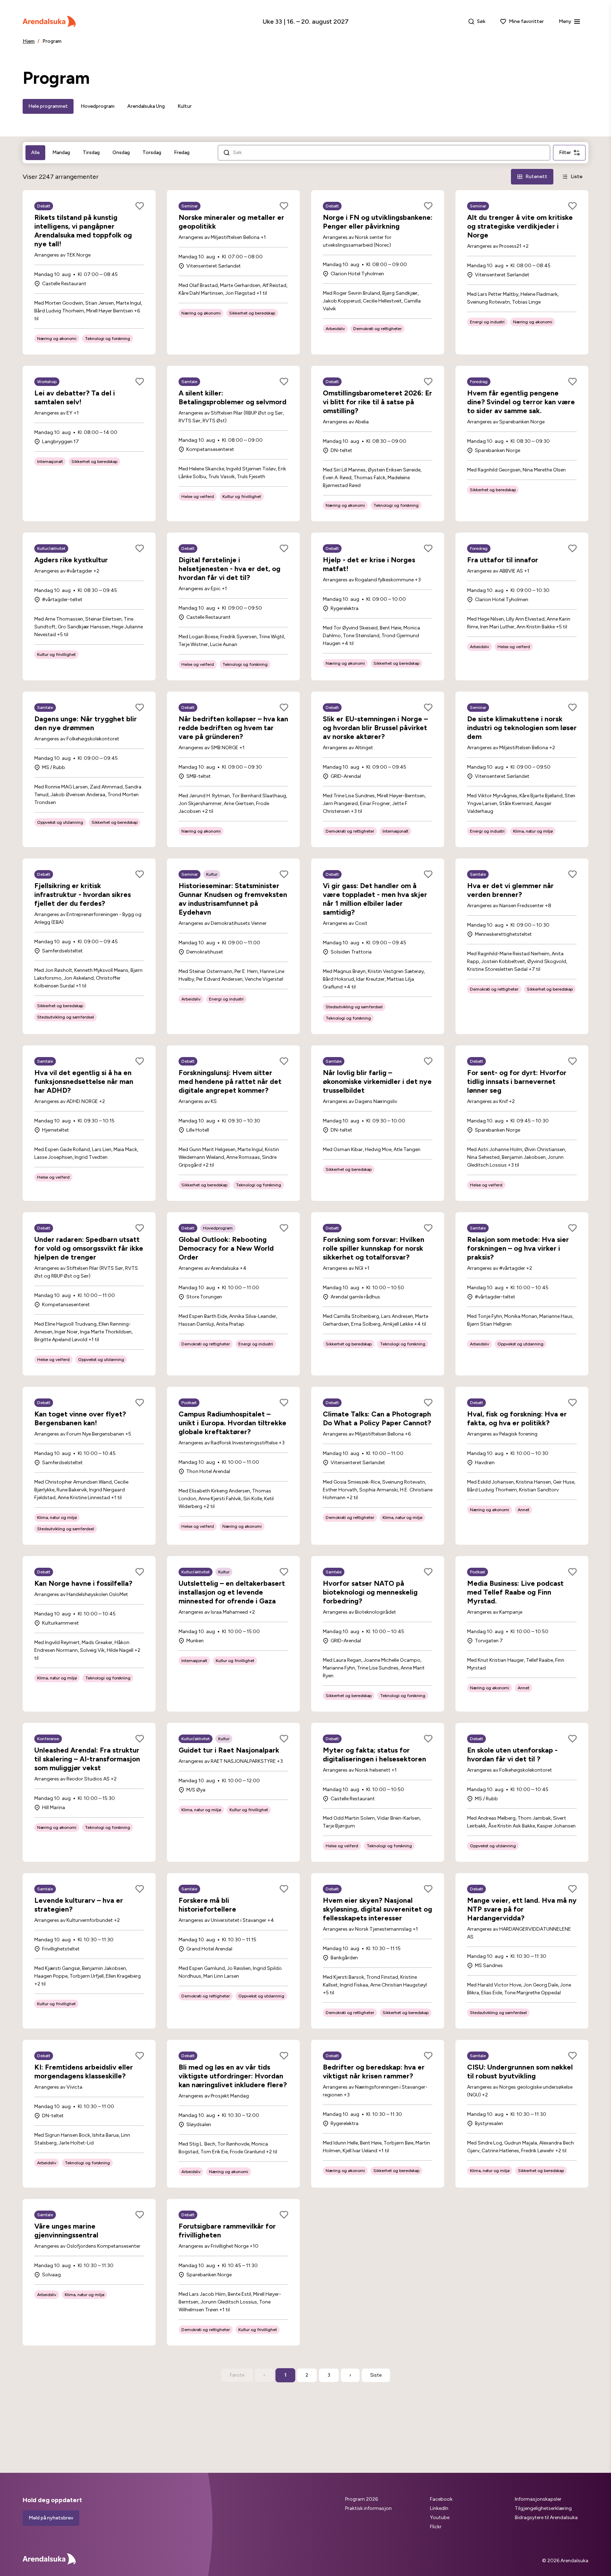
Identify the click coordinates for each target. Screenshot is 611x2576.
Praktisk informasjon (368, 2508)
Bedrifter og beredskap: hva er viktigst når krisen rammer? (374, 2072)
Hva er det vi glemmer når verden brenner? (510, 890)
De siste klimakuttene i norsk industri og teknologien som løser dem (522, 728)
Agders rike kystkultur (71, 560)
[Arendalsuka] (49, 22)
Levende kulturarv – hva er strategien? (79, 1905)
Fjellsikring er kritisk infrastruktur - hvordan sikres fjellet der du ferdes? (83, 894)
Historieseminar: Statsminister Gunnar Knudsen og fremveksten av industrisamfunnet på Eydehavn (233, 899)
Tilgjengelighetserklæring (543, 2508)
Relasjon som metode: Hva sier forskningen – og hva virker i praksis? (518, 1248)
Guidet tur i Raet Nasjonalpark (229, 1750)
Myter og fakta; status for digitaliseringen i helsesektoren (374, 1755)
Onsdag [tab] (121, 152)
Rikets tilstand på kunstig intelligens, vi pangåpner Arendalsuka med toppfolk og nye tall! (83, 231)
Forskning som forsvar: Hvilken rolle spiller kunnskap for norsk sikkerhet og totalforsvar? (374, 1248)
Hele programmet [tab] (48, 106)
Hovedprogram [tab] (98, 106)
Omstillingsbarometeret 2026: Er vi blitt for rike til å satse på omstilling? (377, 402)
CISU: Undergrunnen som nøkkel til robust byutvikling (520, 2072)
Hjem (29, 41)
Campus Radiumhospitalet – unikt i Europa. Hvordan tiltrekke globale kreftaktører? (232, 1423)
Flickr (436, 2527)
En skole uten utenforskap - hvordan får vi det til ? (512, 1755)
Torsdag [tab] (152, 152)
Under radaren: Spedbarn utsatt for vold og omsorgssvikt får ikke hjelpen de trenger (89, 1248)
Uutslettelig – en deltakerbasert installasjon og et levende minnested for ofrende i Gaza (232, 1592)
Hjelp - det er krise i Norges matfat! (369, 564)
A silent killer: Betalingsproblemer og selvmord (232, 397)
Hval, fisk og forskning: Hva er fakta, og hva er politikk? (517, 1418)
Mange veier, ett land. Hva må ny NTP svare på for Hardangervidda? (522, 1909)
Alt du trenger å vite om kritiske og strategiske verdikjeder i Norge (520, 226)
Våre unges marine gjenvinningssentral (66, 2231)
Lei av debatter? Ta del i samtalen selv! (75, 397)
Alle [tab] (35, 152)
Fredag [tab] (182, 152)
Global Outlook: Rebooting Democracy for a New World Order (226, 1248)
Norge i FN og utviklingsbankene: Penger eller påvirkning (378, 222)
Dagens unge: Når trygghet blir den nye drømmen (86, 723)
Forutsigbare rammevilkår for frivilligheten (227, 2231)
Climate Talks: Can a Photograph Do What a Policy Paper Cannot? (377, 1418)
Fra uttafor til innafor (503, 560)
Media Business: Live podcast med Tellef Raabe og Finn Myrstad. (515, 1592)
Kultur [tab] (185, 106)
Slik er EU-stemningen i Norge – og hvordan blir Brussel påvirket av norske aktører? (375, 728)
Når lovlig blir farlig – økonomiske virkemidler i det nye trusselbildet (377, 1081)
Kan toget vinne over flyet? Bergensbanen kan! (80, 1418)
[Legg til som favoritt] (140, 206)
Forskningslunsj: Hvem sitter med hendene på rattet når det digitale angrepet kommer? (230, 1081)
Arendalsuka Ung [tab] (146, 106)
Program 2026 (362, 2499)
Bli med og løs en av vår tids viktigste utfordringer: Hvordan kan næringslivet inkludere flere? (233, 2076)
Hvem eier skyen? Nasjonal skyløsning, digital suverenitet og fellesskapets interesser (377, 1909)
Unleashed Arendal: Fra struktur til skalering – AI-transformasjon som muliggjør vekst (87, 1759)
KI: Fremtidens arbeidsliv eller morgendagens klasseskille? (84, 2072)
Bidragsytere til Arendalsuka (546, 2518)
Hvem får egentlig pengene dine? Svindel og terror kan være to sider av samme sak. (521, 402)
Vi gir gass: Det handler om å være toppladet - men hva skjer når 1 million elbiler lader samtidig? (375, 899)
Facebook (441, 2499)
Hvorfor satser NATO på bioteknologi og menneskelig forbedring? (370, 1592)
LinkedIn (439, 2508)
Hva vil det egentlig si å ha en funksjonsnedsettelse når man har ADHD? (84, 1081)
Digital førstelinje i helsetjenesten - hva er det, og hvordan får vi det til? (229, 569)
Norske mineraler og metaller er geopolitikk (231, 222)
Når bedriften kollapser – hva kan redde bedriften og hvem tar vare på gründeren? (233, 728)
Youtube (440, 2518)
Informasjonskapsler (538, 2499)
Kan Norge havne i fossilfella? (83, 1583)
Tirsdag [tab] (91, 152)
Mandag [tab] (61, 152)
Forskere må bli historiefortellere (207, 1905)
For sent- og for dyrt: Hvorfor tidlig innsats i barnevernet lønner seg (517, 1081)
